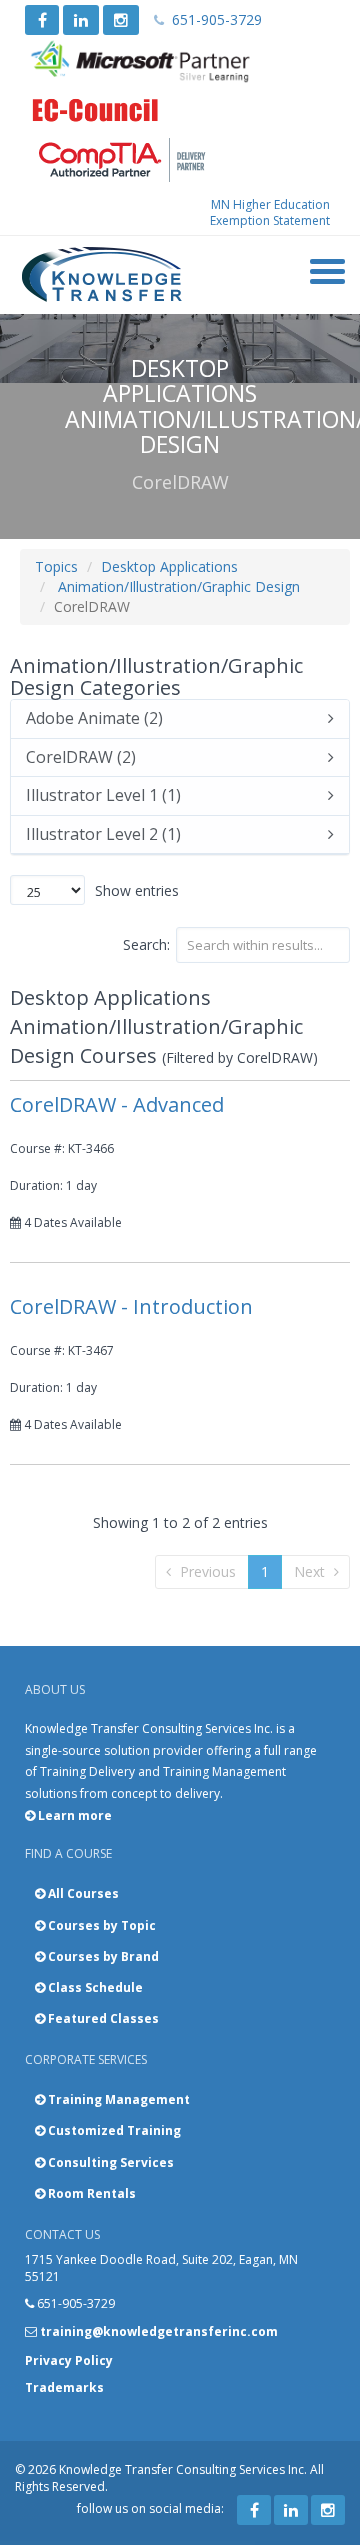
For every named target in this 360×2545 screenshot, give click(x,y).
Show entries (137, 890)
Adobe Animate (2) (94, 719)
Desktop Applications (169, 566)
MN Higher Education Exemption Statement (270, 212)
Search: (146, 944)
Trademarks (64, 2387)
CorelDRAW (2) (81, 758)
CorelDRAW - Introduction (131, 1306)
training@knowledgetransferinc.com (159, 2331)
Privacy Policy (69, 2360)
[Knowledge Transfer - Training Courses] (102, 275)
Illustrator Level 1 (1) (103, 796)
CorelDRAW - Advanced (117, 1104)
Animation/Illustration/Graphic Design (179, 586)
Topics (56, 566)
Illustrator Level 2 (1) (103, 835)
